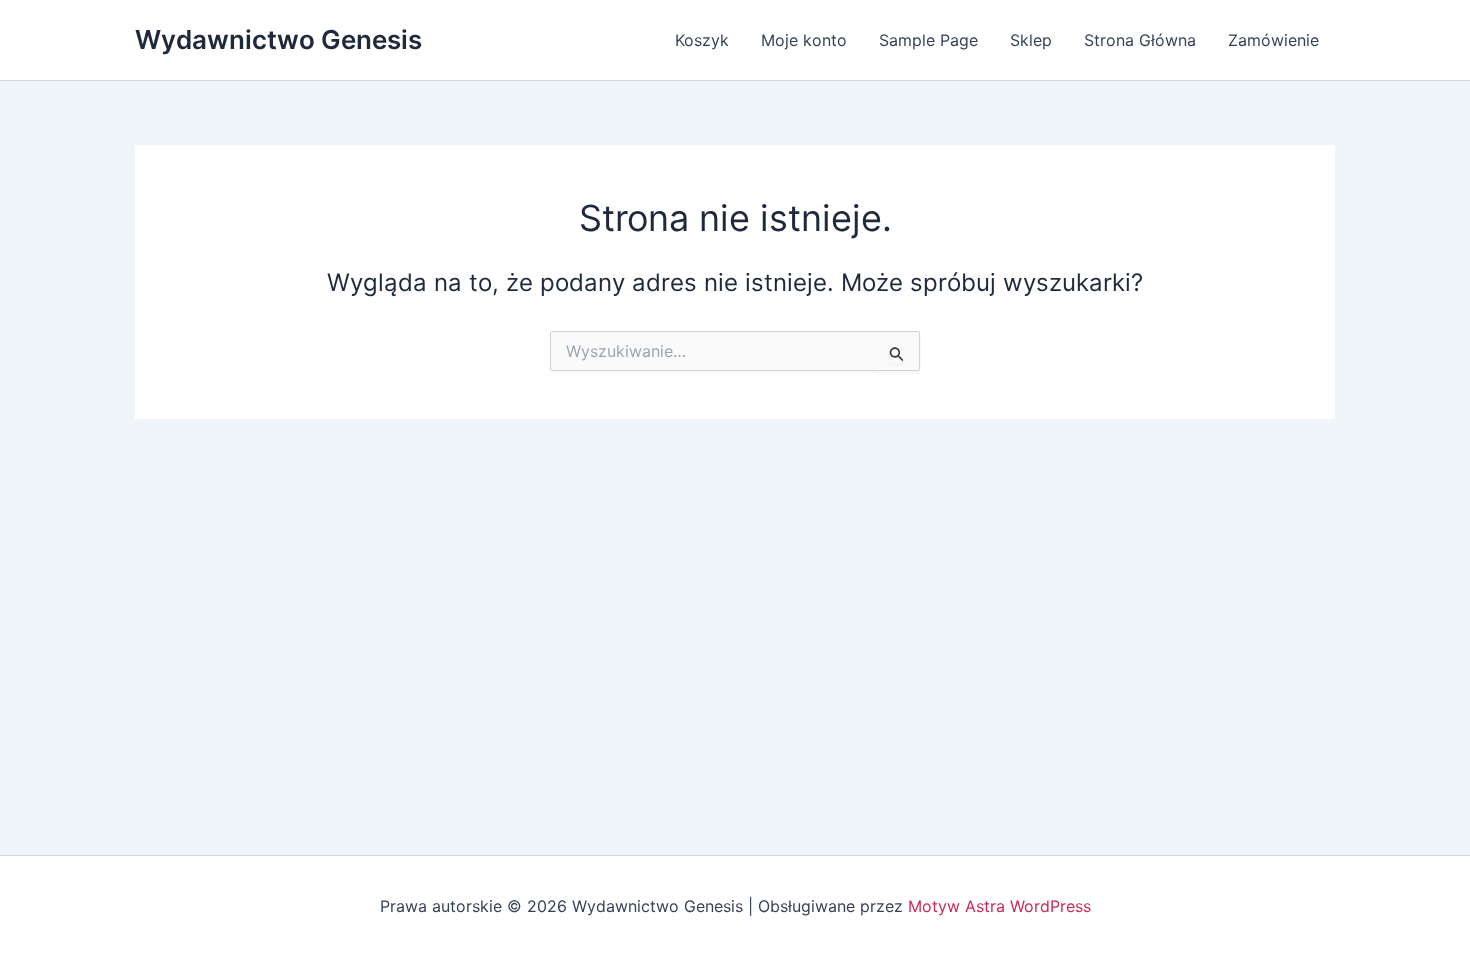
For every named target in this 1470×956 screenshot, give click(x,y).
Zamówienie (1273, 40)
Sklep (1031, 40)
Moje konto (804, 40)
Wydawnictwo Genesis (278, 39)
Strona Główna (1140, 40)
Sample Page (928, 40)
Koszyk (702, 40)
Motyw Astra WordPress (999, 906)
